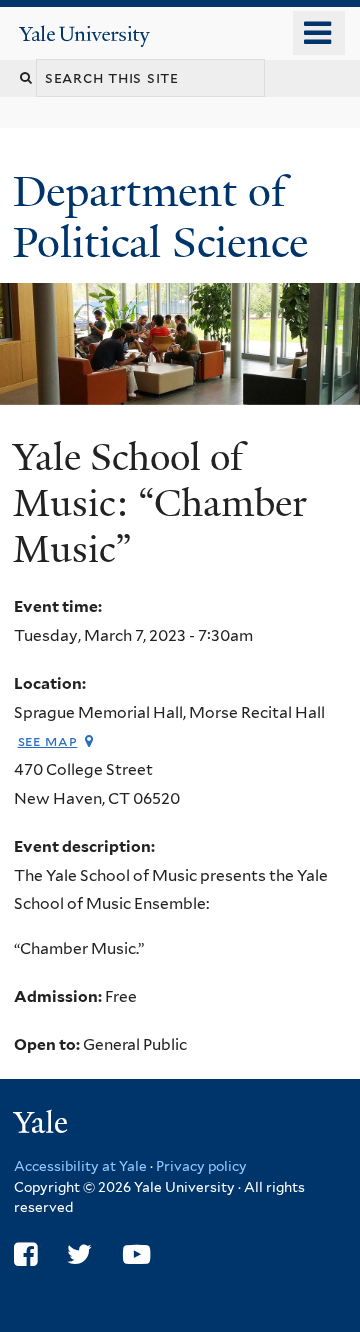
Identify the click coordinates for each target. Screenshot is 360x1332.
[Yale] (43, 1125)
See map (48, 740)
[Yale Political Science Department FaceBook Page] (25, 1254)
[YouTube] (136, 1254)
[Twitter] (79, 1254)
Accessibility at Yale (80, 1166)
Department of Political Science (166, 216)
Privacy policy (201, 1166)
